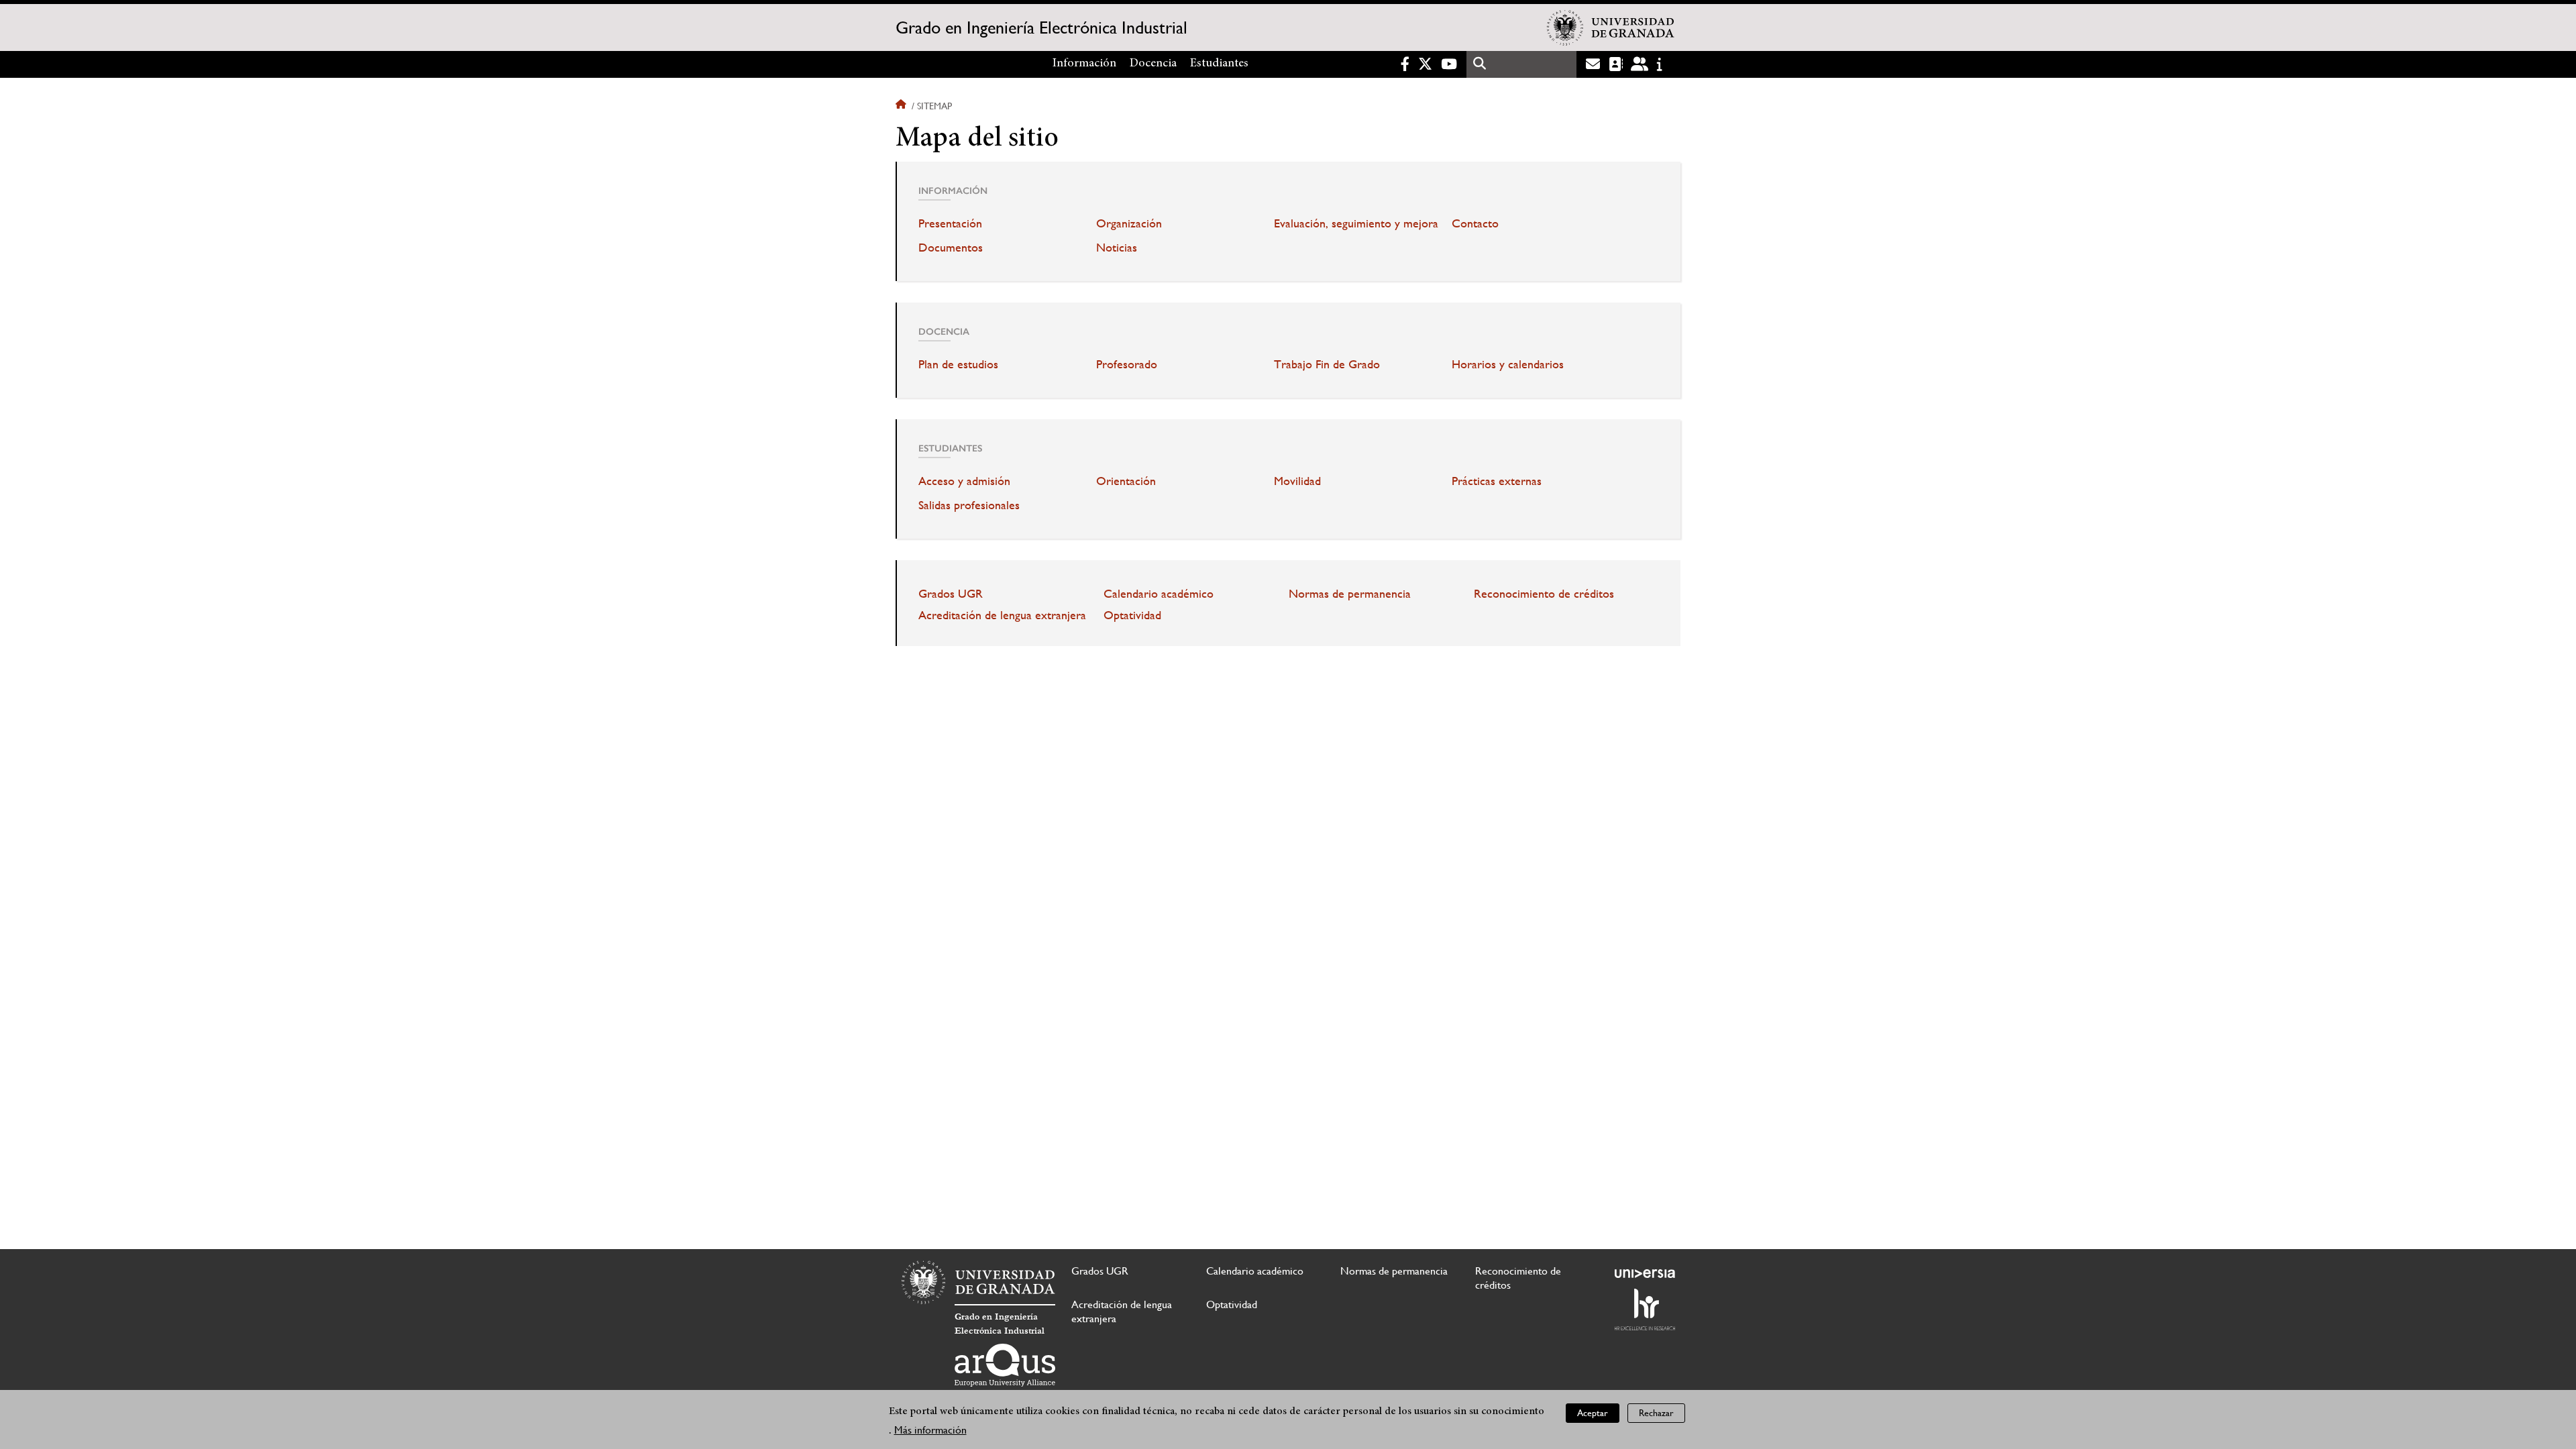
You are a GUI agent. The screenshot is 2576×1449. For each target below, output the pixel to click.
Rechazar (1656, 1413)
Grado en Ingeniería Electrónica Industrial (1041, 28)
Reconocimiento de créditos (1544, 594)
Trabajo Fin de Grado (1327, 364)
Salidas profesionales (969, 505)
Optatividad (1132, 615)
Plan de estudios (958, 364)
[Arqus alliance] (1005, 1365)
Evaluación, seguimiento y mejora (1356, 223)
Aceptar (1593, 1413)
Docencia (1153, 64)
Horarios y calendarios (1508, 364)
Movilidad (1297, 481)
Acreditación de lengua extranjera (1002, 615)
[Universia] (1645, 1273)
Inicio (902, 106)
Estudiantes (1219, 64)
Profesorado (1127, 364)
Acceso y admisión (964, 481)
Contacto (1475, 223)
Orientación (1126, 481)
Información (1084, 64)
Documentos (951, 248)
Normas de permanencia (1350, 594)
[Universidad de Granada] (1611, 28)
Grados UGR (951, 594)
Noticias (1117, 248)
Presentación (950, 223)
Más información (930, 1430)
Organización (1129, 223)
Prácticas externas (1497, 481)
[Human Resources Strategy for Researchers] (1645, 1309)
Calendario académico (1159, 594)
